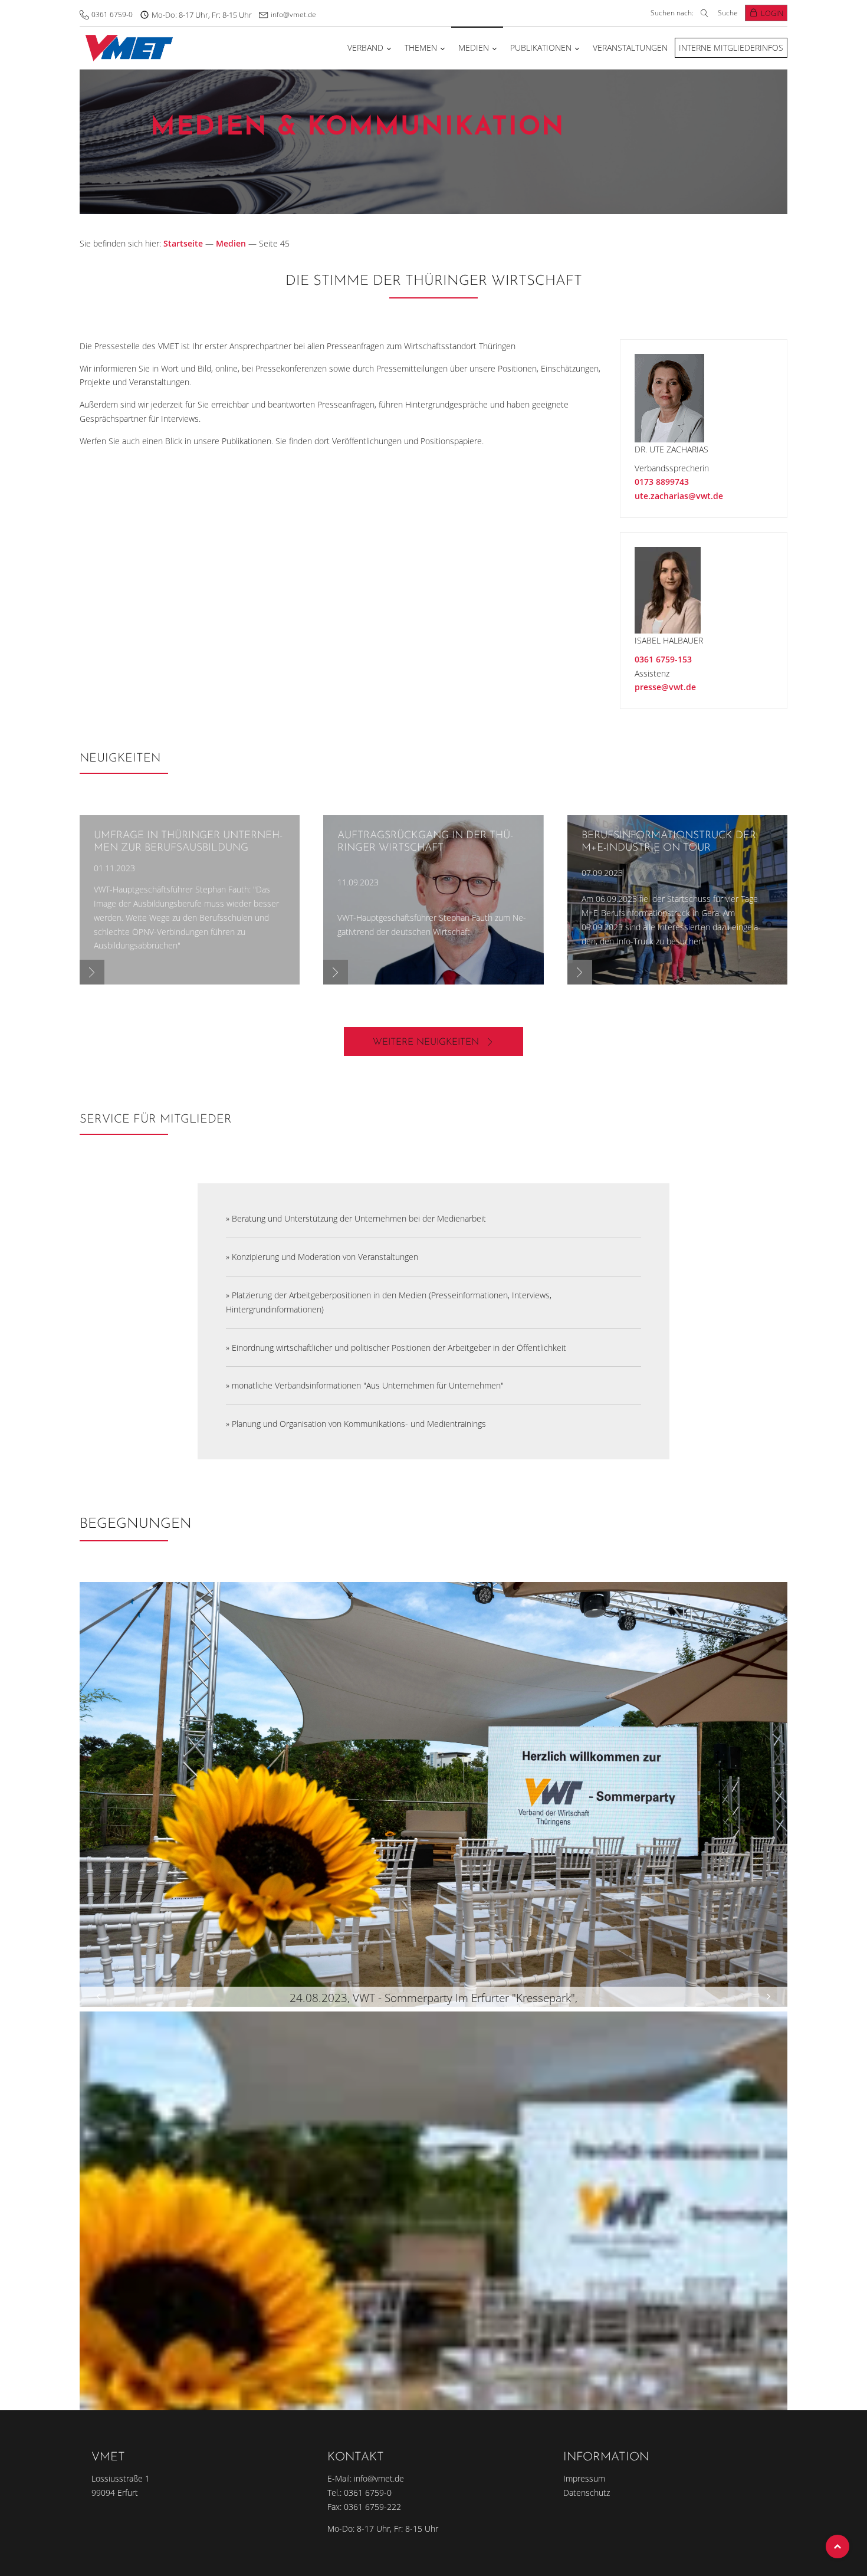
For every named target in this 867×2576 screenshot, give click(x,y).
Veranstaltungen (630, 47)
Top (838, 2547)
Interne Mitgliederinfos (731, 47)
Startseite (183, 243)
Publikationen (541, 47)
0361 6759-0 (112, 14)
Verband (365, 47)
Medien (474, 47)
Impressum (584, 2478)
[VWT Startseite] (127, 47)
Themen (421, 47)
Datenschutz (587, 2493)
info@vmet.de (293, 14)
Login (772, 13)
